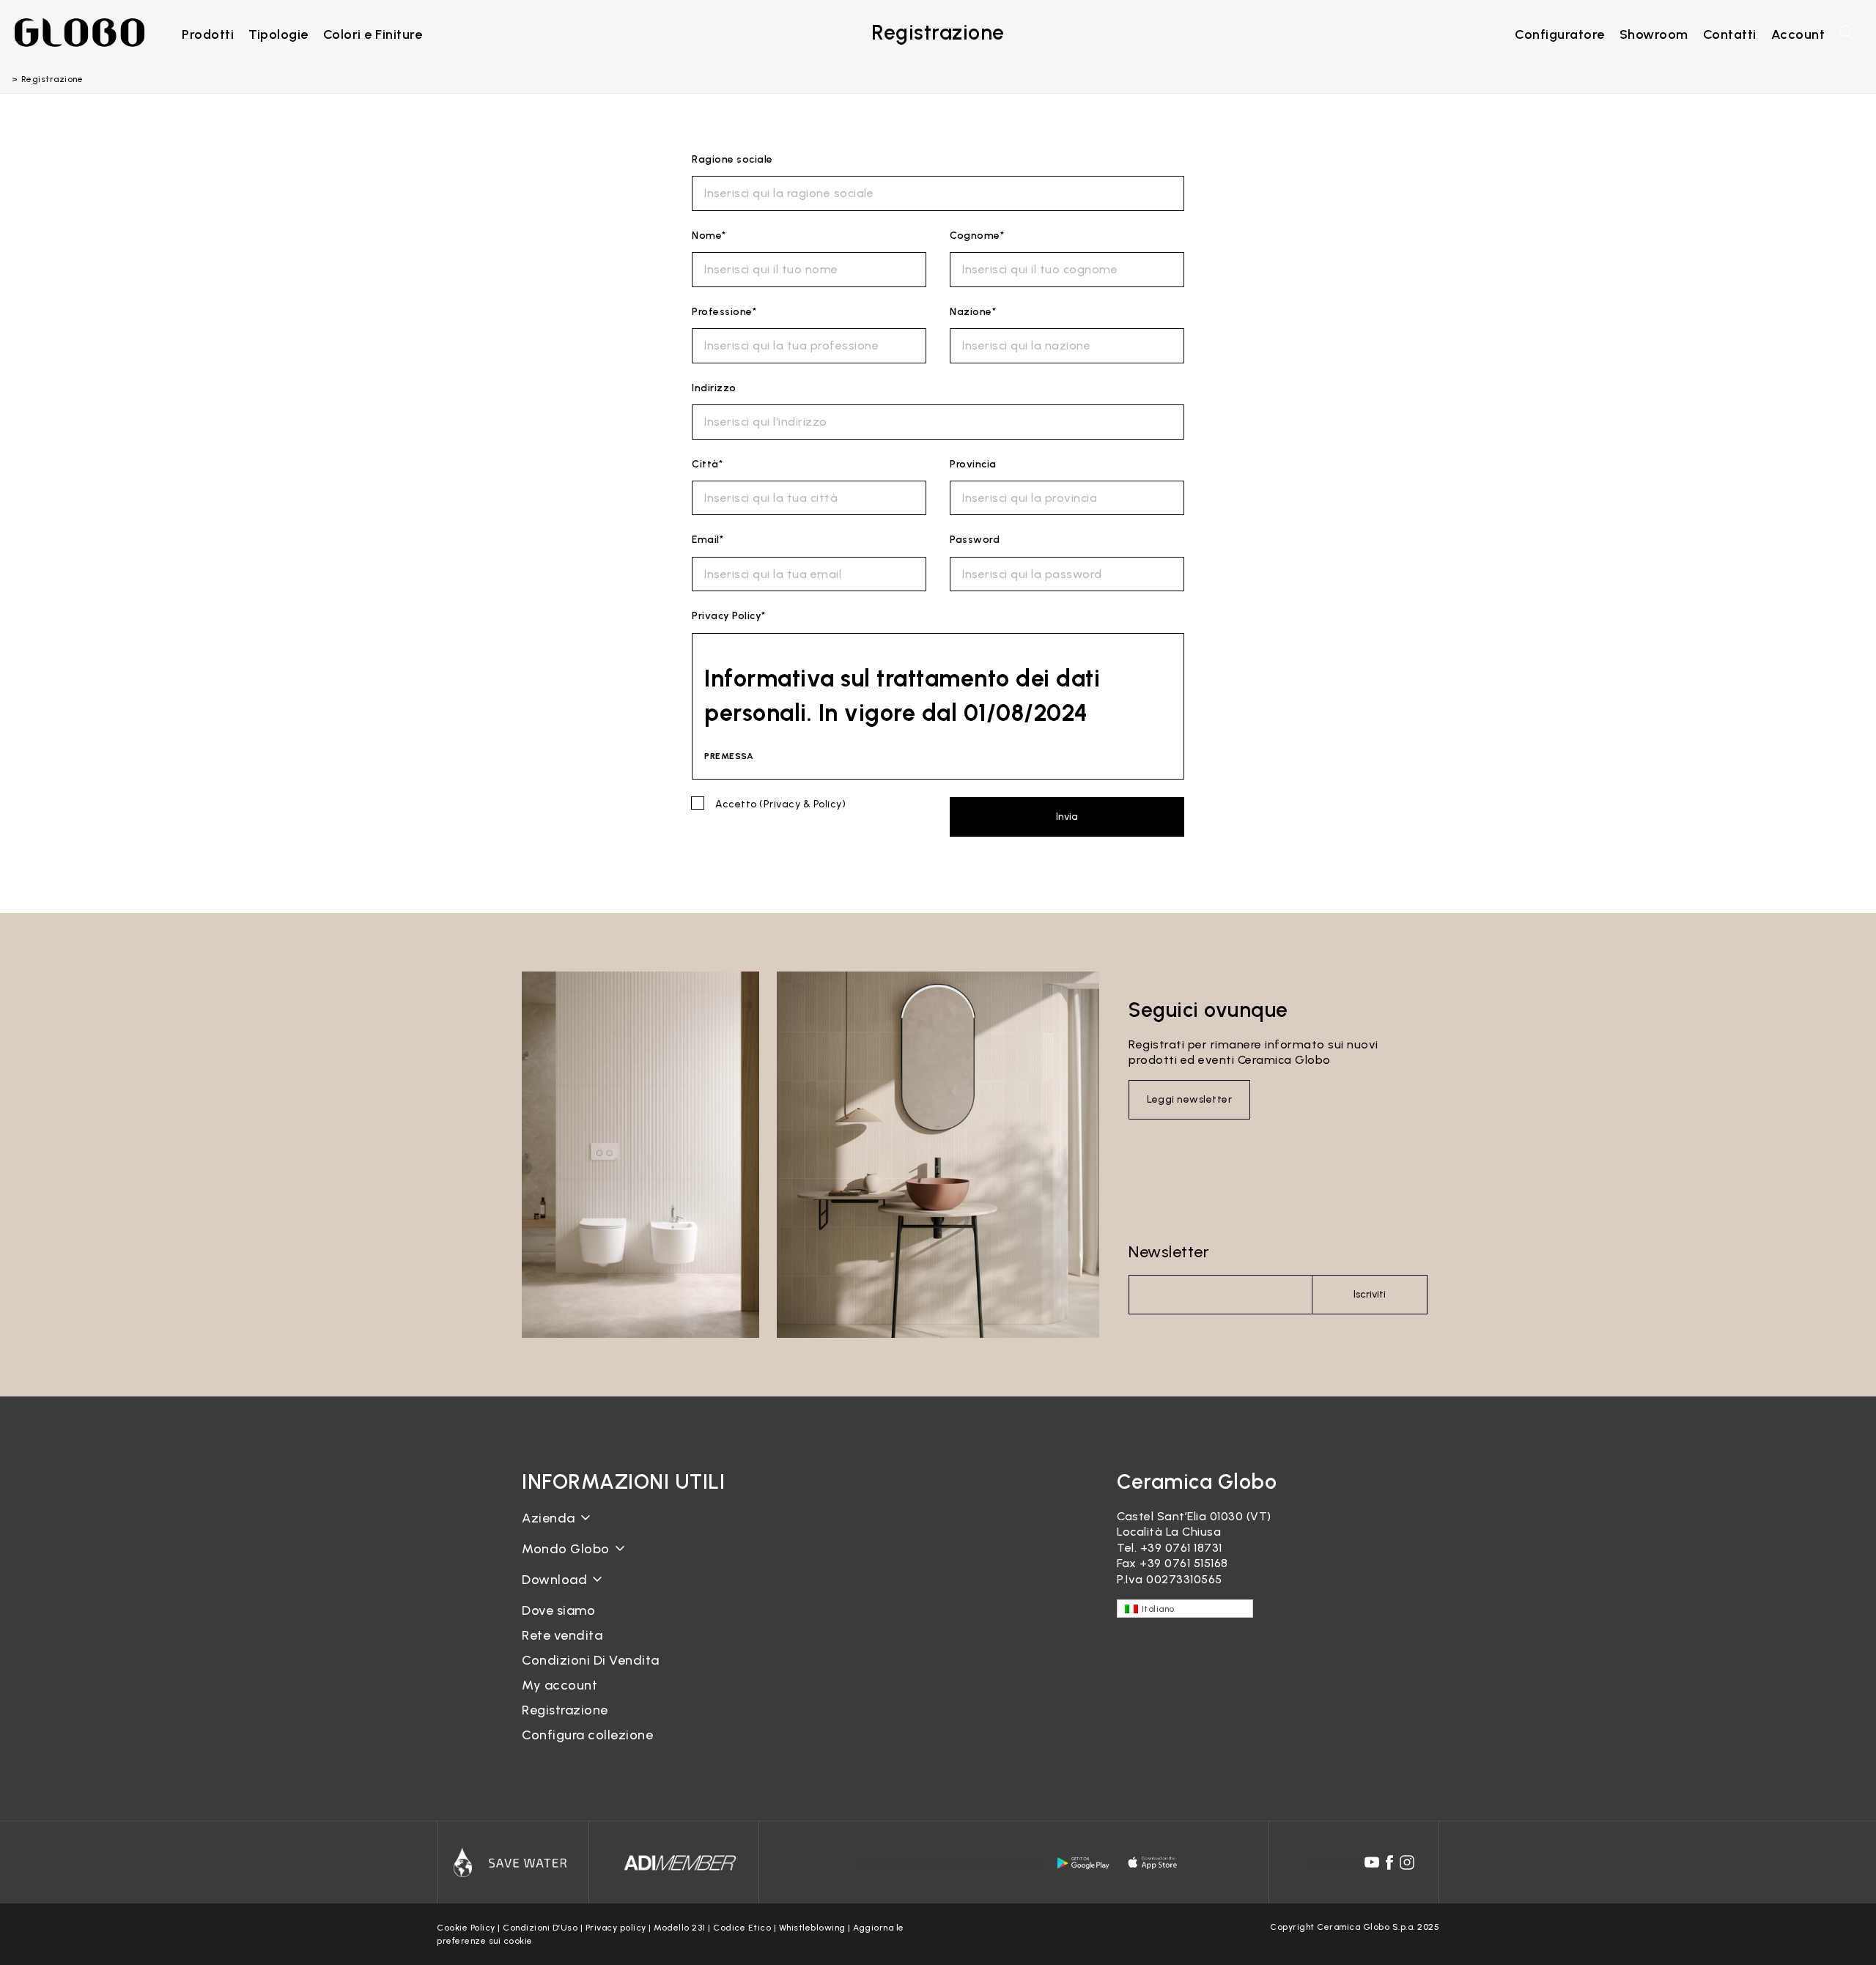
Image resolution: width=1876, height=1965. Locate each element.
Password (975, 540)
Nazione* (973, 312)
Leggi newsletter (1189, 1099)
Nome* (709, 236)
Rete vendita (562, 1635)
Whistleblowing (812, 1928)
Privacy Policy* (729, 616)
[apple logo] (1153, 1863)
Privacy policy (616, 1928)
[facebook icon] (1389, 1862)
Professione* (724, 312)
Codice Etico (742, 1928)
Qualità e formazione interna (606, 1584)
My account (560, 1685)
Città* (707, 464)
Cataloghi (550, 1591)
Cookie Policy (466, 1928)
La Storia (548, 1529)
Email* (708, 540)
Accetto (780, 804)
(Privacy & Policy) (802, 804)
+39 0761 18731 (1181, 1548)
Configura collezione (587, 1735)
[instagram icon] (1407, 1862)
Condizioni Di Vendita (591, 1660)
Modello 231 (680, 1928)
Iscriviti (1370, 1294)
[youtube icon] (1372, 1862)
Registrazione (565, 1710)
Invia (1067, 817)
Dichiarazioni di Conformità (601, 1603)
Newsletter (1169, 1252)
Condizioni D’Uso (540, 1928)
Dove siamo (558, 1610)
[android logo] (1083, 1863)
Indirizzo (714, 388)
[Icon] (513, 1862)
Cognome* (977, 236)
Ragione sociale (732, 159)
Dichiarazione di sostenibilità (604, 1560)
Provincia (973, 464)
